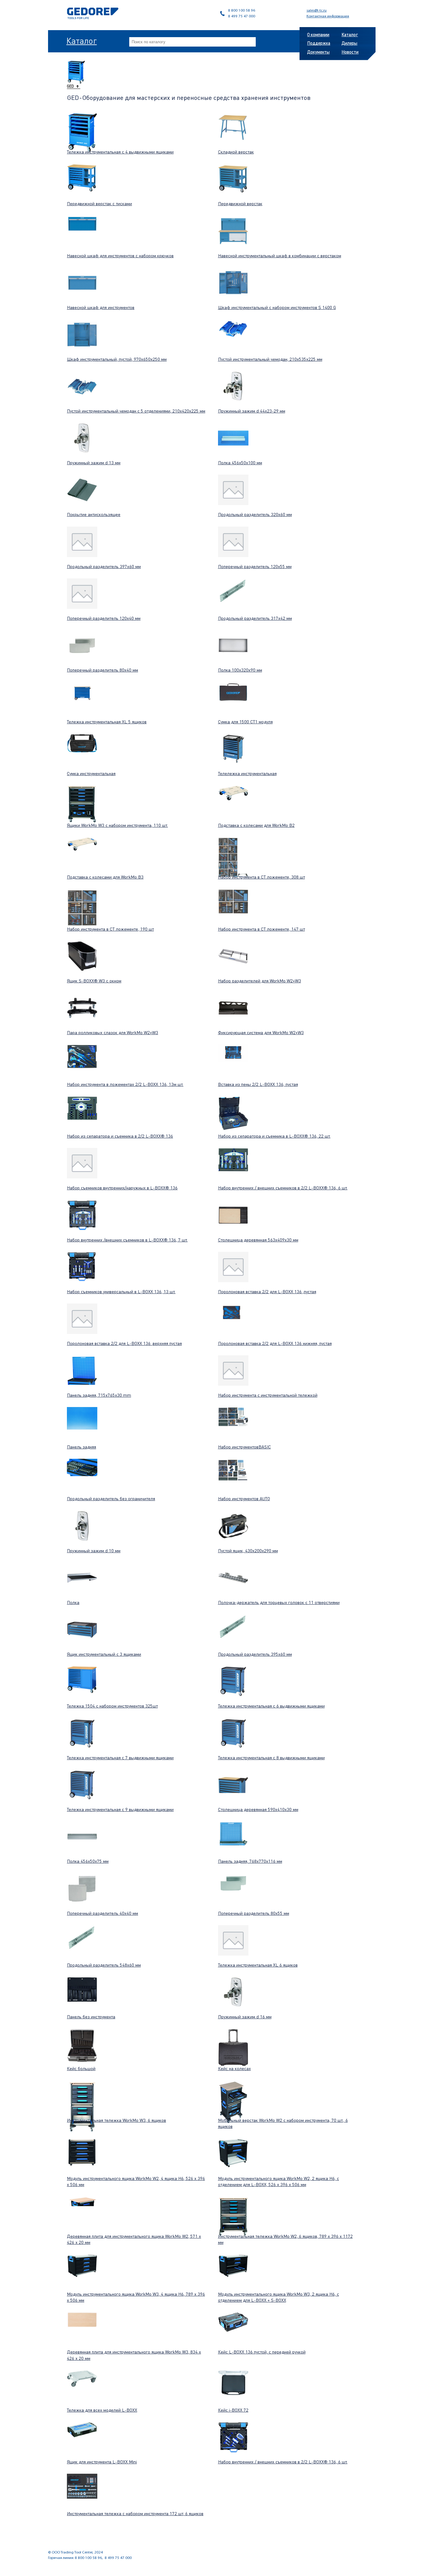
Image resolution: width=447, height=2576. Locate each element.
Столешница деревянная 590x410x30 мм (258, 1809)
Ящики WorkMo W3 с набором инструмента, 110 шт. (117, 825)
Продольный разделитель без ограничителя (111, 1498)
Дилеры (349, 43)
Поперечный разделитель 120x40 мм (104, 618)
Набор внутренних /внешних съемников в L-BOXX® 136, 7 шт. (127, 1240)
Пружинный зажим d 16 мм (245, 2016)
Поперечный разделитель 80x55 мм (254, 1913)
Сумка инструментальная (91, 773)
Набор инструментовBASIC (244, 1447)
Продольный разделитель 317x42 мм (255, 618)
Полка (73, 1602)
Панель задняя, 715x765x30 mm (99, 1395)
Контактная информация (328, 16)
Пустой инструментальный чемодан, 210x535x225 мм (270, 359)
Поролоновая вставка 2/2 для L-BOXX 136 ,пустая (267, 1291)
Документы (318, 52)
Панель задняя (81, 1447)
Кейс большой (81, 2068)
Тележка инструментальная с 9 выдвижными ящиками (120, 1809)
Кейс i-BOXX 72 (233, 2410)
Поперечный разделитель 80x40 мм (102, 670)
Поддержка (319, 43)
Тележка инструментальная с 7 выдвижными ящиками (120, 1757)
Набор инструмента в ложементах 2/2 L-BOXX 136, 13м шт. (125, 1084)
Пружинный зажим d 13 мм (94, 462)
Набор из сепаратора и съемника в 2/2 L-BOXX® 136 (120, 1136)
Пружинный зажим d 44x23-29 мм (252, 411)
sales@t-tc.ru (317, 11)
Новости (350, 52)
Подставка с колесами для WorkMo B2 (256, 825)
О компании (318, 34)
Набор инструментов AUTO (244, 1498)
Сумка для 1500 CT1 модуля (245, 721)
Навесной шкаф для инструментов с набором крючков (120, 255)
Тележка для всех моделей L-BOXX (102, 2410)
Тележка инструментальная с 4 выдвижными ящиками (120, 152)
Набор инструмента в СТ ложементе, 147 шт (262, 929)
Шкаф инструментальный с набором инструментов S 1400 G (277, 307)
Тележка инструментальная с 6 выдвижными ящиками (271, 1706)
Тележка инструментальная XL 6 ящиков (258, 1965)
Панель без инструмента (91, 2016)
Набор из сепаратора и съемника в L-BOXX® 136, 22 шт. (274, 1136)
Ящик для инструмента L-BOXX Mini (102, 2462)
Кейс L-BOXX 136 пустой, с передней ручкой (262, 2352)
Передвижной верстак (240, 203)
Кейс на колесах (234, 2068)
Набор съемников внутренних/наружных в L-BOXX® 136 (122, 1188)
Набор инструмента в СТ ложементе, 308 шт (262, 877)
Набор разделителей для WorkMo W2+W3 (260, 981)
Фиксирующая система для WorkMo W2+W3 (261, 1032)
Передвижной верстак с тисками (99, 203)
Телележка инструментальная (247, 773)
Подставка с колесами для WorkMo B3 (105, 877)
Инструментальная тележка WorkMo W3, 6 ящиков (116, 2120)
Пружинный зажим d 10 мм (94, 1550)
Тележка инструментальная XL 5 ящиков (107, 721)
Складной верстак (236, 152)
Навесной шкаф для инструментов (101, 307)
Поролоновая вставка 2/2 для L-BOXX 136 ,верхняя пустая (124, 1343)
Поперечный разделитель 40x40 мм (102, 1913)
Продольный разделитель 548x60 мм (104, 1965)
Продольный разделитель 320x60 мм (255, 514)
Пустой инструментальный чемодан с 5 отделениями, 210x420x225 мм (136, 411)
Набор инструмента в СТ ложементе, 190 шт (110, 929)
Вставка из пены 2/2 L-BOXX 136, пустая (258, 1084)
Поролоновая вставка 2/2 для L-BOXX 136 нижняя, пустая (275, 1343)
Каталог (81, 40)
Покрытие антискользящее (94, 514)
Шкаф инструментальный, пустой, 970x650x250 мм (117, 359)
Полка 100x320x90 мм (240, 670)
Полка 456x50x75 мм (88, 1861)
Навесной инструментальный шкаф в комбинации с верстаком (280, 255)
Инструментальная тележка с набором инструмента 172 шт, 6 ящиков (135, 2513)
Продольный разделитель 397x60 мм (104, 566)
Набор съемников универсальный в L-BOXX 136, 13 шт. (121, 1291)
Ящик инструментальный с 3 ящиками (104, 1654)
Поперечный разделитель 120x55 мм (255, 566)
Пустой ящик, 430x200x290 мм (248, 1550)
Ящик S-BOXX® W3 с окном (94, 981)
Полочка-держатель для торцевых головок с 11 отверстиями (279, 1602)
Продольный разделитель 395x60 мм (255, 1654)
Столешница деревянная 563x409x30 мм (258, 1240)
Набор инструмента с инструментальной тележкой (268, 1395)
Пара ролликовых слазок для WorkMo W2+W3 (113, 1032)
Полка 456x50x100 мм (240, 462)
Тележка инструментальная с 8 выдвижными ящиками (271, 1757)
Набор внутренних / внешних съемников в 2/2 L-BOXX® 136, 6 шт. (283, 1188)
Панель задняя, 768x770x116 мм (250, 1861)
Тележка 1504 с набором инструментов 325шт (112, 1706)
